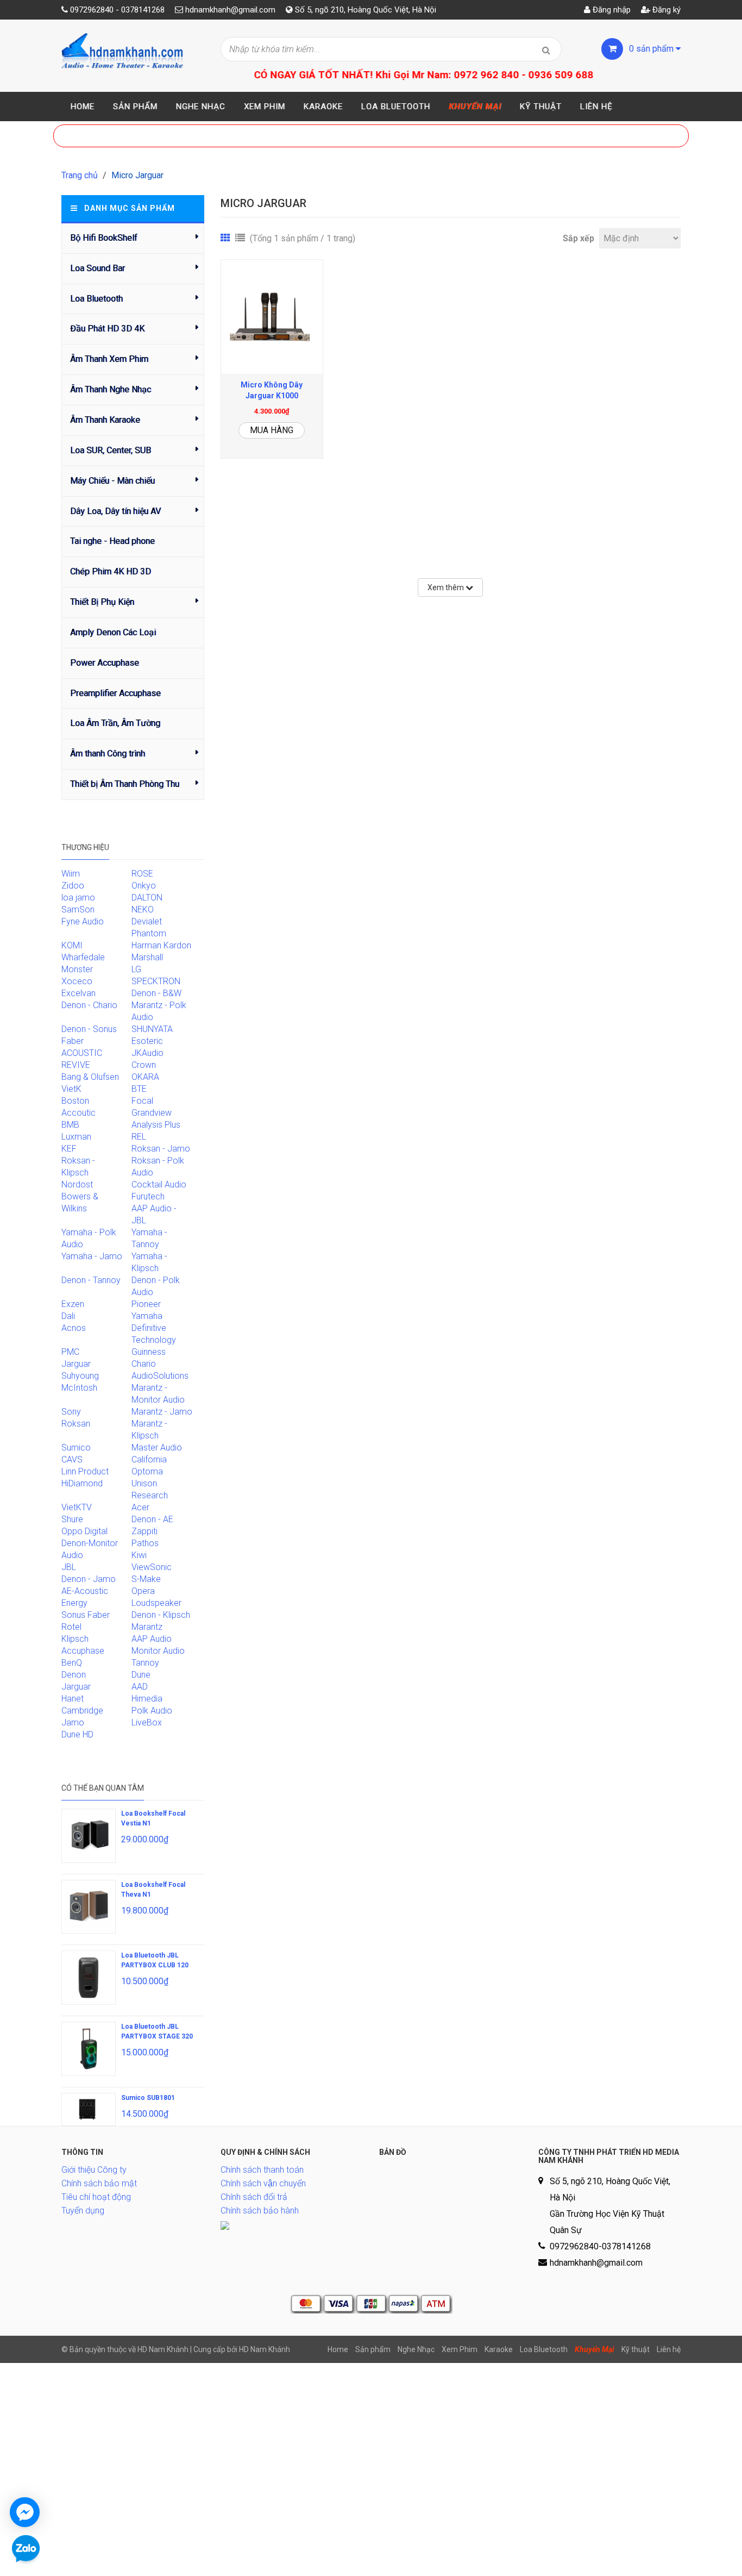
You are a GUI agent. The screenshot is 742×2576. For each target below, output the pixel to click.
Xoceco (77, 981)
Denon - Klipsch (161, 1615)
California (149, 1459)
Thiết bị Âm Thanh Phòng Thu (125, 784)
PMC (70, 1352)
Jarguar (76, 1687)
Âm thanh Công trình (108, 754)
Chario (144, 1364)
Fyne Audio (83, 921)
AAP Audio (152, 1639)
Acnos (74, 1328)
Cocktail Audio (159, 1184)
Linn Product (85, 1471)
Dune (141, 1675)
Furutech (148, 1196)
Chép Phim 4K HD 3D (111, 571)
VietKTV (77, 1507)
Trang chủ (80, 175)
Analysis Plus (156, 1125)
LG (136, 969)
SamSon (78, 909)
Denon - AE (152, 1519)
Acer (140, 1507)
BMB (70, 1125)
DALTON (147, 898)
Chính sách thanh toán (262, 2170)
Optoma (147, 1471)
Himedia (147, 1699)
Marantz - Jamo (162, 1412)
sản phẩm (652, 49)
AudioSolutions (160, 1376)
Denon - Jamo (89, 1579)
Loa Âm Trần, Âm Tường (115, 723)
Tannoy (145, 1663)
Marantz (147, 1627)
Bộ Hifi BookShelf (104, 238)
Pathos (145, 1543)
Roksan (76, 1424)
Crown (144, 1065)
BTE (139, 1089)
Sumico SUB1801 (148, 2098)
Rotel (71, 1627)
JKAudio (147, 1053)
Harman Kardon (161, 945)
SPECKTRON (156, 981)
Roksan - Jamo (161, 1149)
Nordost (77, 1184)
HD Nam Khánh (265, 2349)
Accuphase (83, 1651)
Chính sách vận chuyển (263, 2183)
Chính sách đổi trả (254, 2197)
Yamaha (147, 1316)
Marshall (147, 957)
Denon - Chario (89, 1005)
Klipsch (75, 1639)
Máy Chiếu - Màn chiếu (112, 481)
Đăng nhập (611, 10)
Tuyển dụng (83, 2211)
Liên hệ (596, 107)
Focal (142, 1101)
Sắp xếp (578, 238)
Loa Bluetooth (396, 107)
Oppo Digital (84, 1531)
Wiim (71, 874)
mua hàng (272, 430)
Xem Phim (265, 107)
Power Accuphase (105, 663)
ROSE (142, 874)
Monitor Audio (158, 1651)
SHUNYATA (152, 1029)
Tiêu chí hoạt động (96, 2197)
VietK (71, 1089)
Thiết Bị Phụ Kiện (102, 602)
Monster (77, 969)
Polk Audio (152, 1711)
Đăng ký (665, 10)
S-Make (146, 1579)
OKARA (145, 1077)
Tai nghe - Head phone (112, 541)
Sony (71, 1412)
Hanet (73, 1699)
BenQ (72, 1663)
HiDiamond (82, 1483)
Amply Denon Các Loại (113, 632)
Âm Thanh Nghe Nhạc (111, 389)
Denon (74, 1675)
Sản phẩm (135, 107)
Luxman (76, 1137)
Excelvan (78, 993)
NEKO (143, 909)
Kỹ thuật (541, 107)
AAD (140, 1687)
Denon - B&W (156, 993)
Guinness (149, 1352)
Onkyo (144, 886)
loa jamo (78, 898)
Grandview (152, 1113)
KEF (69, 1149)
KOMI (72, 945)
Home (83, 107)
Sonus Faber (86, 1615)
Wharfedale (83, 957)
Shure (72, 1519)
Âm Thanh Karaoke (105, 420)
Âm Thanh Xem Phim (109, 359)
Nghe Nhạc (201, 107)
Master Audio (157, 1448)
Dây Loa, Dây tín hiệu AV (115, 511)
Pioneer (146, 1304)
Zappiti (144, 1531)
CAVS (72, 1459)
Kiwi (139, 1555)
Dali (68, 1316)
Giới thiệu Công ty (94, 2170)
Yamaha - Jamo (92, 1256)
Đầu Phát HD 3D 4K (107, 329)
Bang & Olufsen (90, 1077)
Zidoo (73, 886)
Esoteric (147, 1041)
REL (139, 1137)
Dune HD (77, 1734)
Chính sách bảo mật (99, 2183)
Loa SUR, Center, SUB (111, 450)
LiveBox (147, 1722)
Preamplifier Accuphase (115, 693)
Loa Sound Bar (98, 268)
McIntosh (79, 1388)
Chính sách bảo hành (260, 2211)
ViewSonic (152, 1567)
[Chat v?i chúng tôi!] (25, 2512)
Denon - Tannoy (91, 1280)
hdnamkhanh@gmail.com (230, 10)
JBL (69, 1567)
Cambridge (82, 1711)
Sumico (76, 1448)
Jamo (73, 1722)
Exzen (73, 1304)
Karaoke (323, 107)
